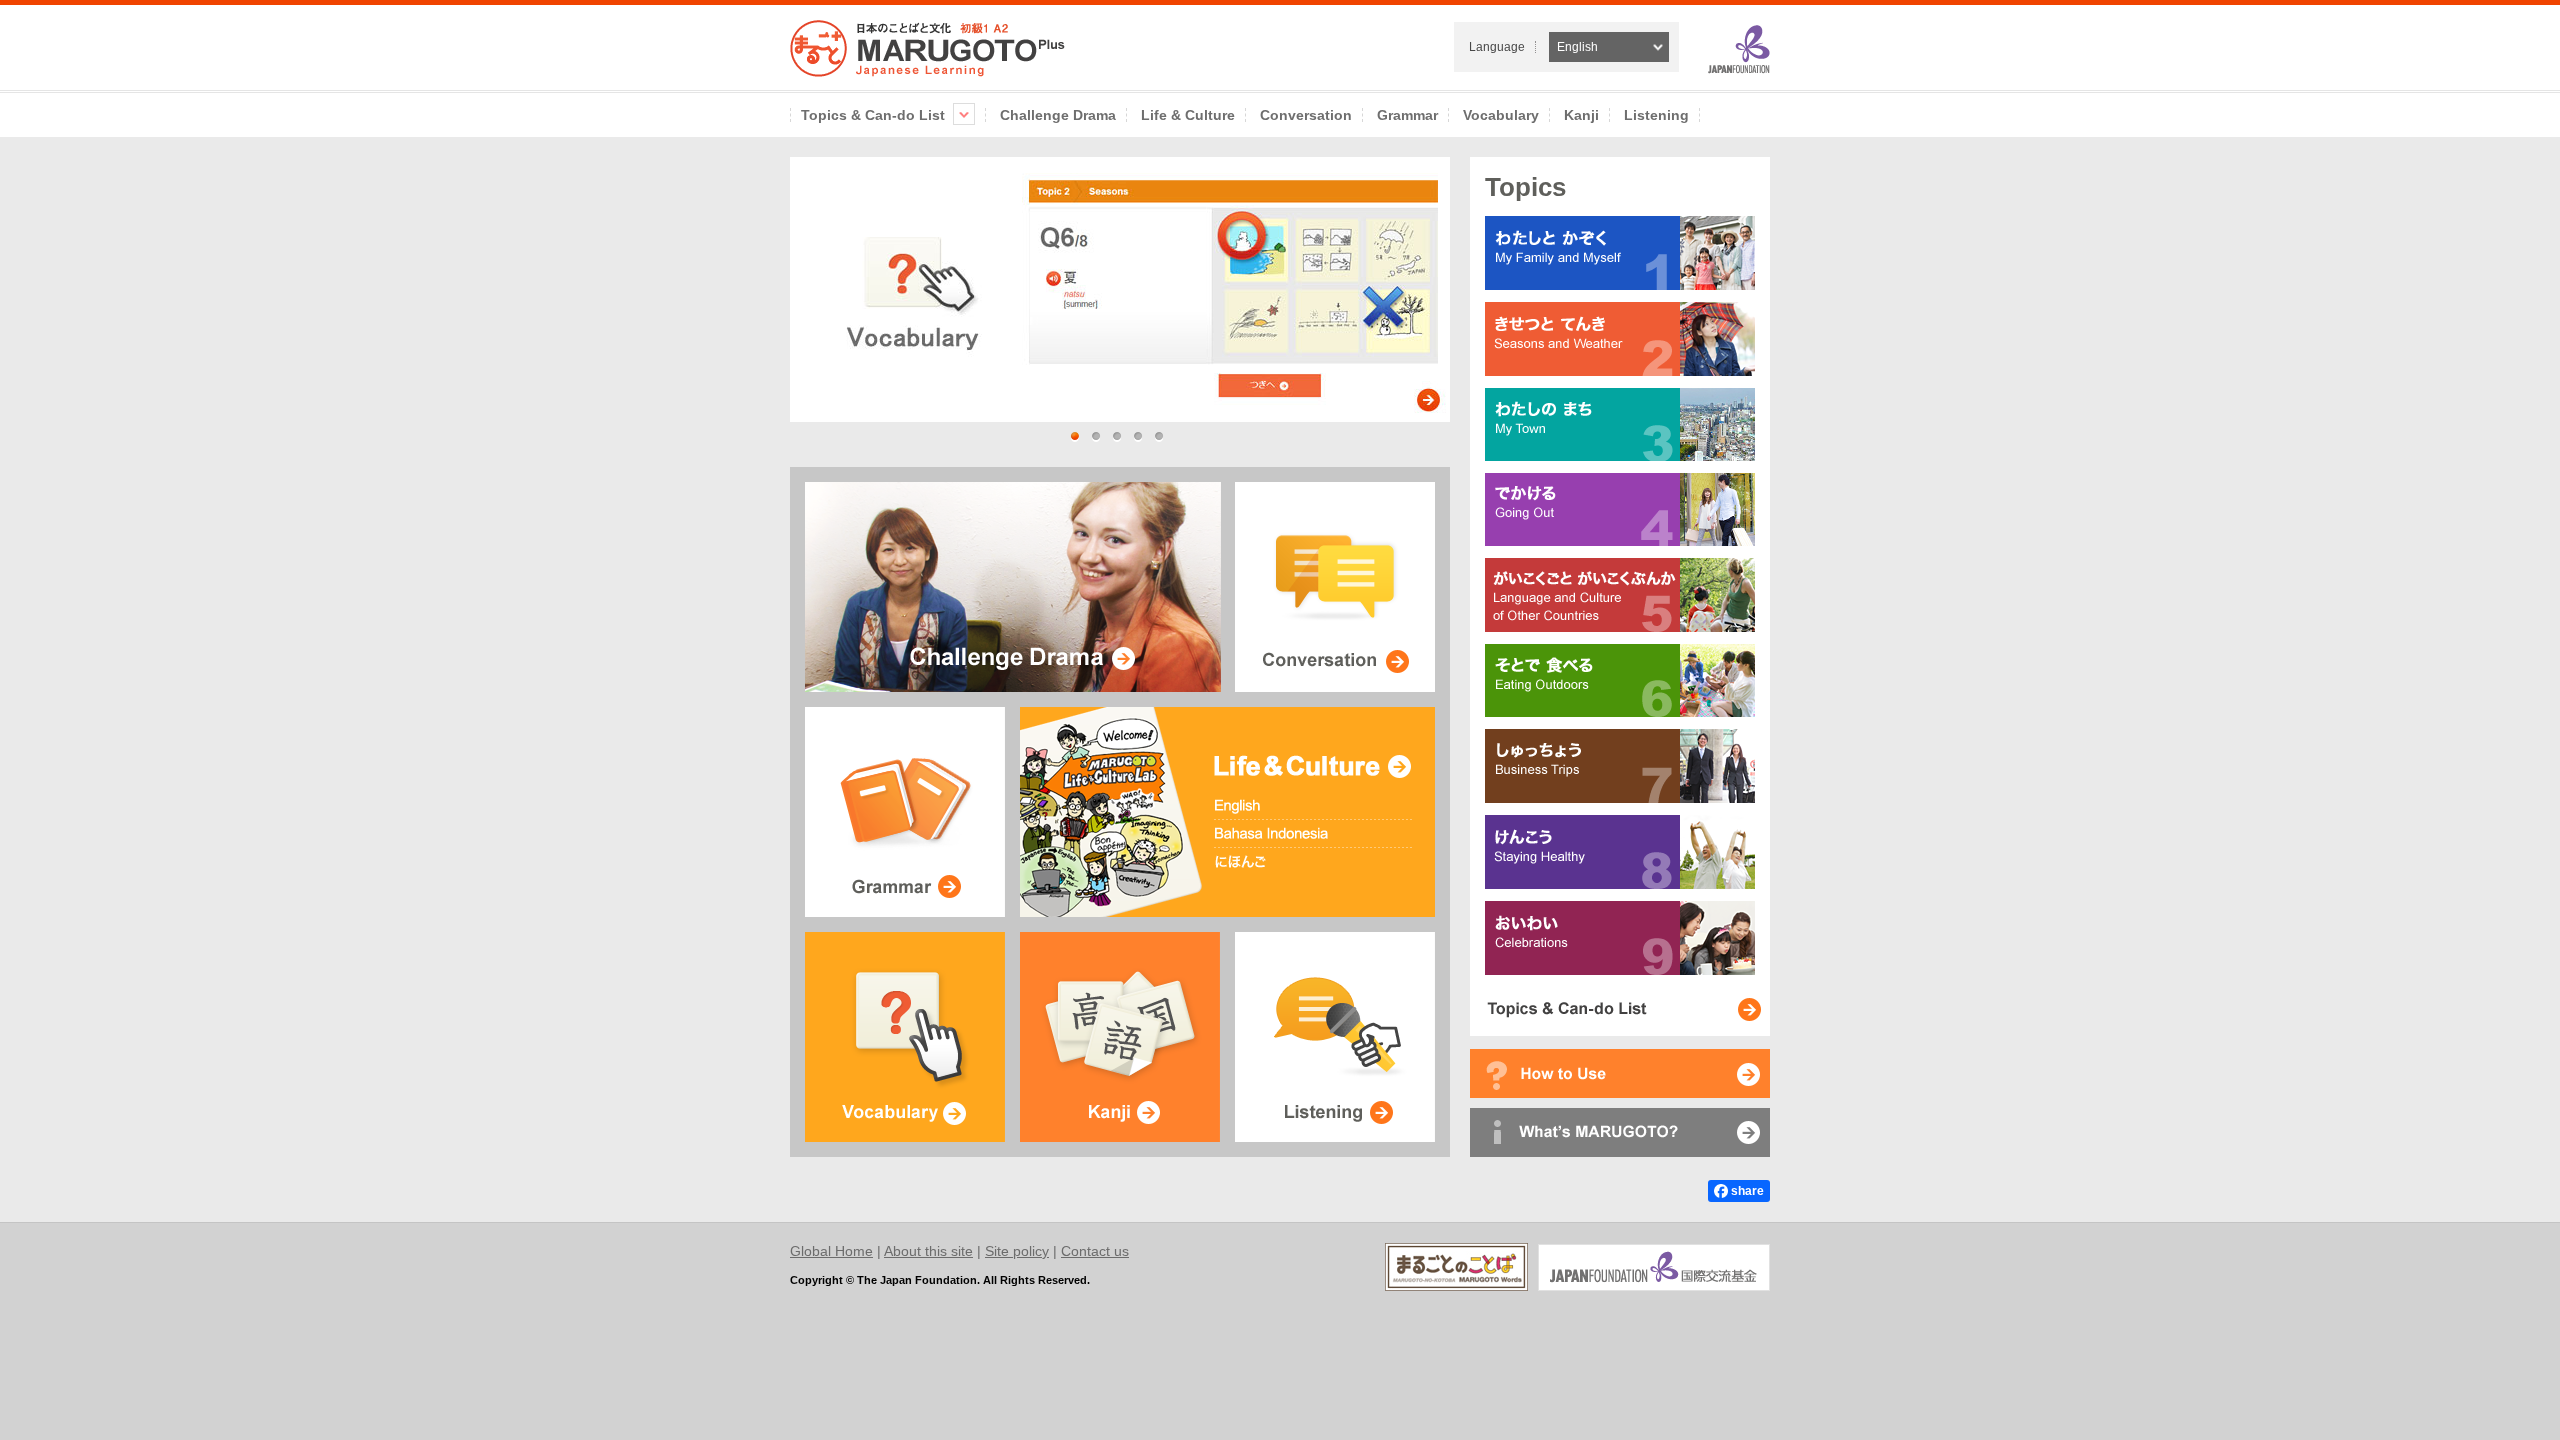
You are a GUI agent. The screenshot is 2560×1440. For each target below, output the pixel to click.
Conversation (1306, 115)
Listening (1656, 115)
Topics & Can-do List (873, 115)
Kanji (1581, 115)
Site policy (1017, 1251)
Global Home (831, 1251)
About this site (928, 1251)
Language (1497, 47)
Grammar (1407, 115)
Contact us (1095, 1251)
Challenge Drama (1058, 115)
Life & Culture (1188, 115)
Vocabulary (1501, 115)
